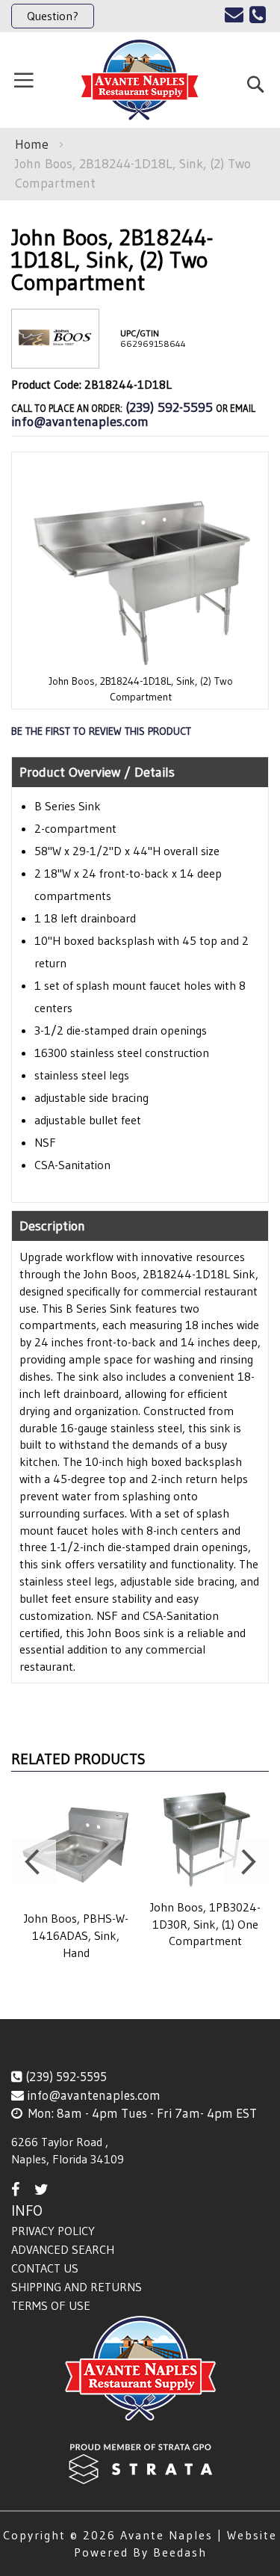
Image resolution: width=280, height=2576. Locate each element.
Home (32, 144)
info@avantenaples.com (80, 422)
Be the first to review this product (101, 731)
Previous (34, 1862)
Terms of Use (51, 2305)
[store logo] (140, 80)
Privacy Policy (53, 2231)
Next (246, 1862)
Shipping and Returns (77, 2287)
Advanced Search (63, 2249)
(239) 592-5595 (169, 407)
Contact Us (45, 2268)
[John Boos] (55, 356)
